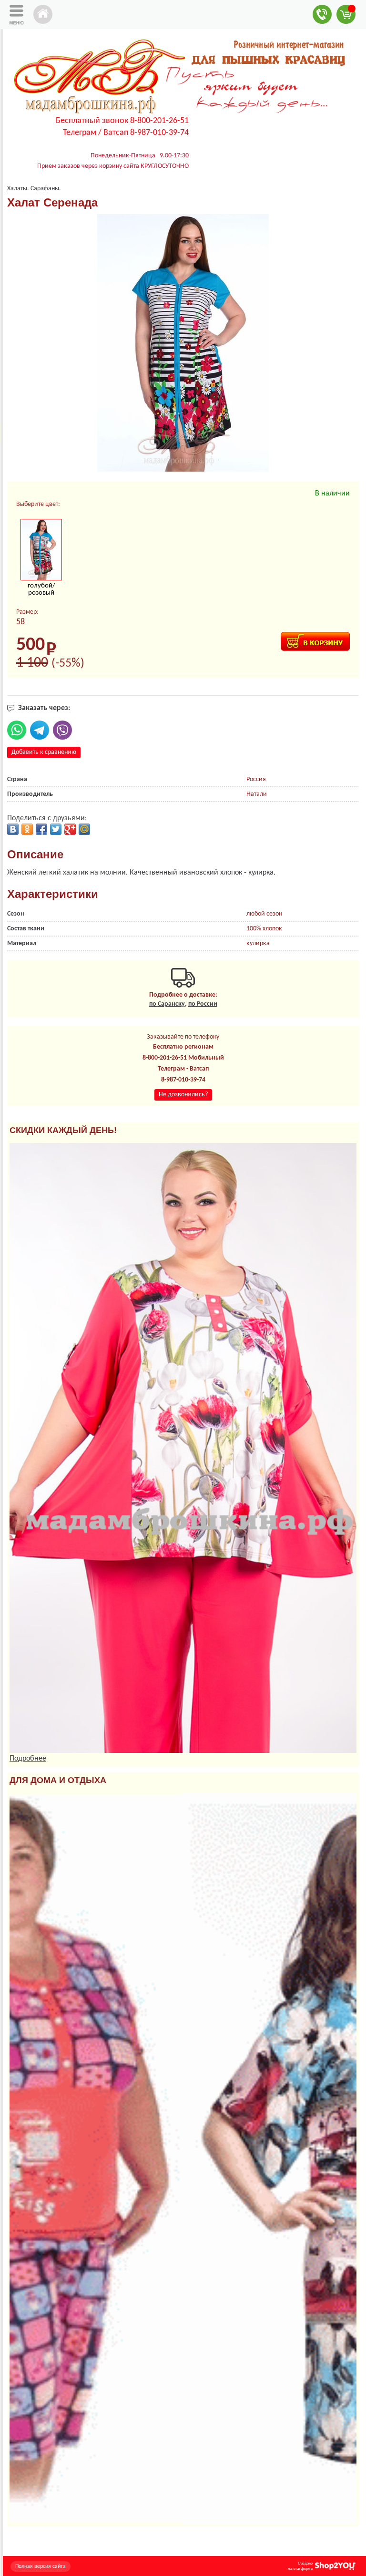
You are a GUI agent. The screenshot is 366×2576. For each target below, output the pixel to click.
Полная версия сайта (41, 2566)
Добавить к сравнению (44, 752)
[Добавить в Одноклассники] (27, 829)
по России (203, 1004)
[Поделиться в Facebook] (41, 829)
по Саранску (167, 1004)
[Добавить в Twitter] (56, 829)
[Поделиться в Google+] (70, 829)
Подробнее (28, 1759)
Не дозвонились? (183, 1095)
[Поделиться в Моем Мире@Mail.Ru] (84, 829)
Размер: (27, 612)
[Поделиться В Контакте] (13, 829)
